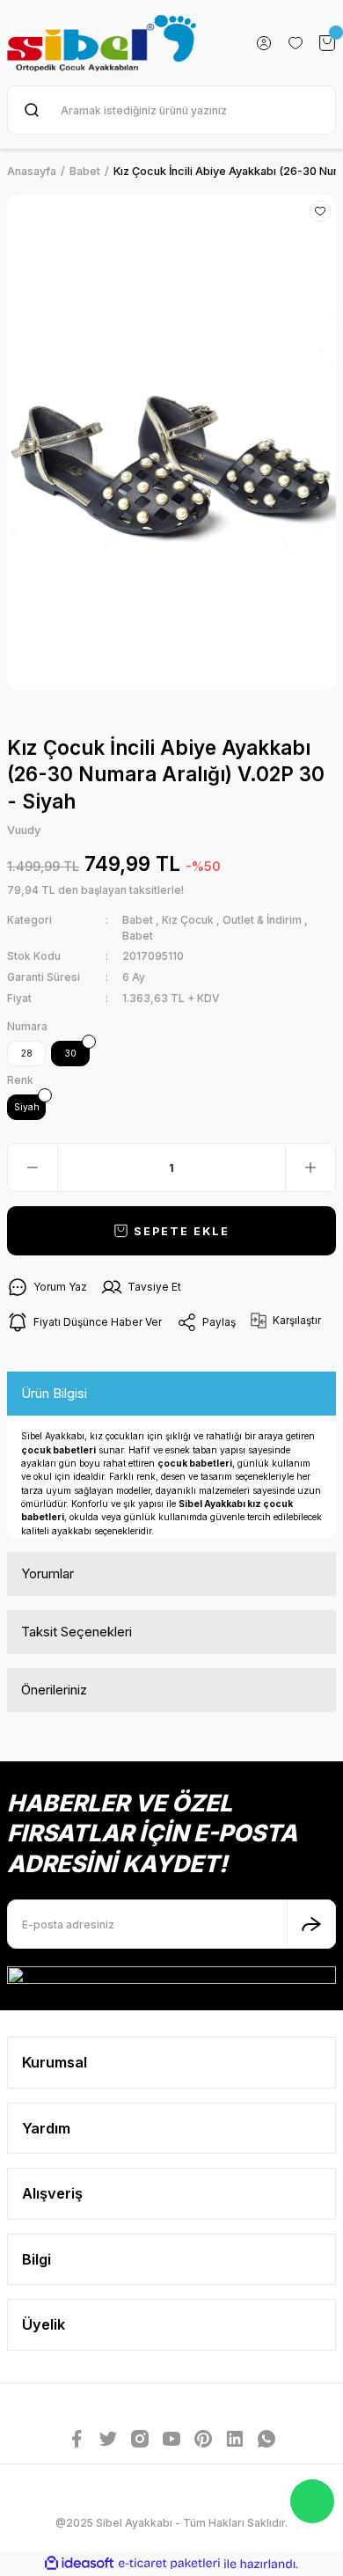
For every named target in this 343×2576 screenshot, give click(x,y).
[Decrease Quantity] (33, 1167)
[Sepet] (327, 43)
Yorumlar (47, 1573)
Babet (139, 920)
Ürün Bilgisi (54, 1393)
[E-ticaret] (169, 2563)
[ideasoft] (79, 2564)
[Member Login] (264, 43)
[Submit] (311, 1924)
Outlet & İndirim (262, 920)
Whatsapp (312, 2501)
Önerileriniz (54, 1690)
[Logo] (102, 43)
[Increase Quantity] (310, 1167)
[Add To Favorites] (320, 211)
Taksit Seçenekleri (77, 1632)
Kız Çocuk (188, 920)
